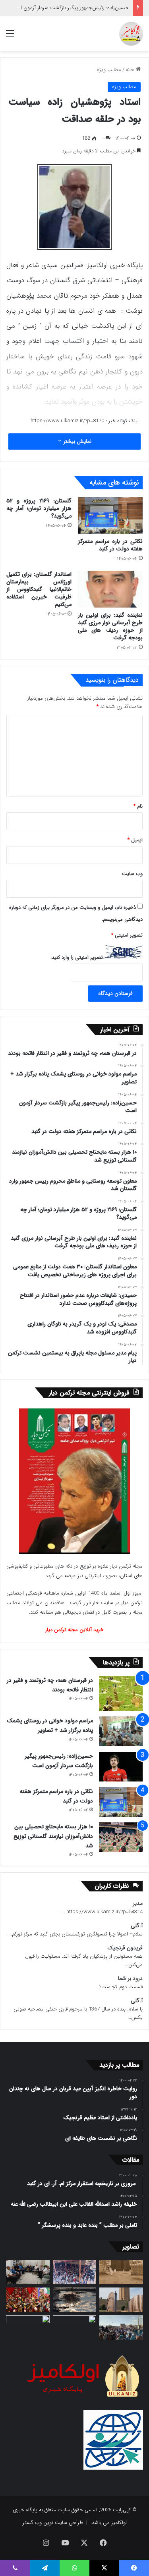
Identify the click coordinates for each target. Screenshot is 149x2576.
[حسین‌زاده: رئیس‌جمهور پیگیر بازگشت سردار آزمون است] (121, 1767)
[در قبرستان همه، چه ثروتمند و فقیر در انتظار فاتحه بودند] (121, 1693)
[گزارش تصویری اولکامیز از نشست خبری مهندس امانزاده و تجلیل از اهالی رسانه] (28, 2328)
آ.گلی (137, 1926)
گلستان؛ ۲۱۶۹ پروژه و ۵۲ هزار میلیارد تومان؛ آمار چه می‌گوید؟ (39, 508)
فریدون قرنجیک (125, 1948)
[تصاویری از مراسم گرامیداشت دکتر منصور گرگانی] (28, 2300)
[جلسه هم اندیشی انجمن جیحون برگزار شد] (28, 2272)
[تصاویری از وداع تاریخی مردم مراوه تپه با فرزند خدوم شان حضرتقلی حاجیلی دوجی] (75, 2272)
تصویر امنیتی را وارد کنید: (77, 957)
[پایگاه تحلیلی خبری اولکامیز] (131, 34)
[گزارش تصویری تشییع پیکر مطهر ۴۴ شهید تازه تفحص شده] (75, 2328)
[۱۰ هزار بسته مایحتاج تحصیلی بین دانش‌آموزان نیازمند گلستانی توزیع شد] (121, 1837)
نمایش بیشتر (76, 441)
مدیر (138, 1904)
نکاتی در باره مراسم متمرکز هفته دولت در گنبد (110, 545)
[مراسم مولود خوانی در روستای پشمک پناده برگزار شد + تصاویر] (121, 1731)
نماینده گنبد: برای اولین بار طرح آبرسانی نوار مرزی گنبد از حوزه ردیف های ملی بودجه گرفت (110, 626)
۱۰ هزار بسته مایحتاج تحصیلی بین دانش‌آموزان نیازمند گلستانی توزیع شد (53, 1836)
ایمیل (135, 840)
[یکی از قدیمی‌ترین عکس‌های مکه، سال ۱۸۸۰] (121, 2272)
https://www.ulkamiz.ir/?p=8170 (67, 421)
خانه (131, 70)
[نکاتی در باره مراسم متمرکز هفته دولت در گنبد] (110, 516)
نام (138, 806)
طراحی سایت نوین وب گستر (53, 2523)
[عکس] (121, 2300)
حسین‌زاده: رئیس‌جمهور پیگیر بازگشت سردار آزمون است (70, 8)
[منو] (10, 37)
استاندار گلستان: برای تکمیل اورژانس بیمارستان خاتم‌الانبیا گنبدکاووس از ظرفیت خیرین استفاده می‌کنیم (39, 589)
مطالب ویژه (109, 70)
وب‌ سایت (132, 874)
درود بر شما (130, 1979)
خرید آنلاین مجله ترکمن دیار (74, 1630)
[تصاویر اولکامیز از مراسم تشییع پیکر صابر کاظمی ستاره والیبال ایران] (121, 2328)
